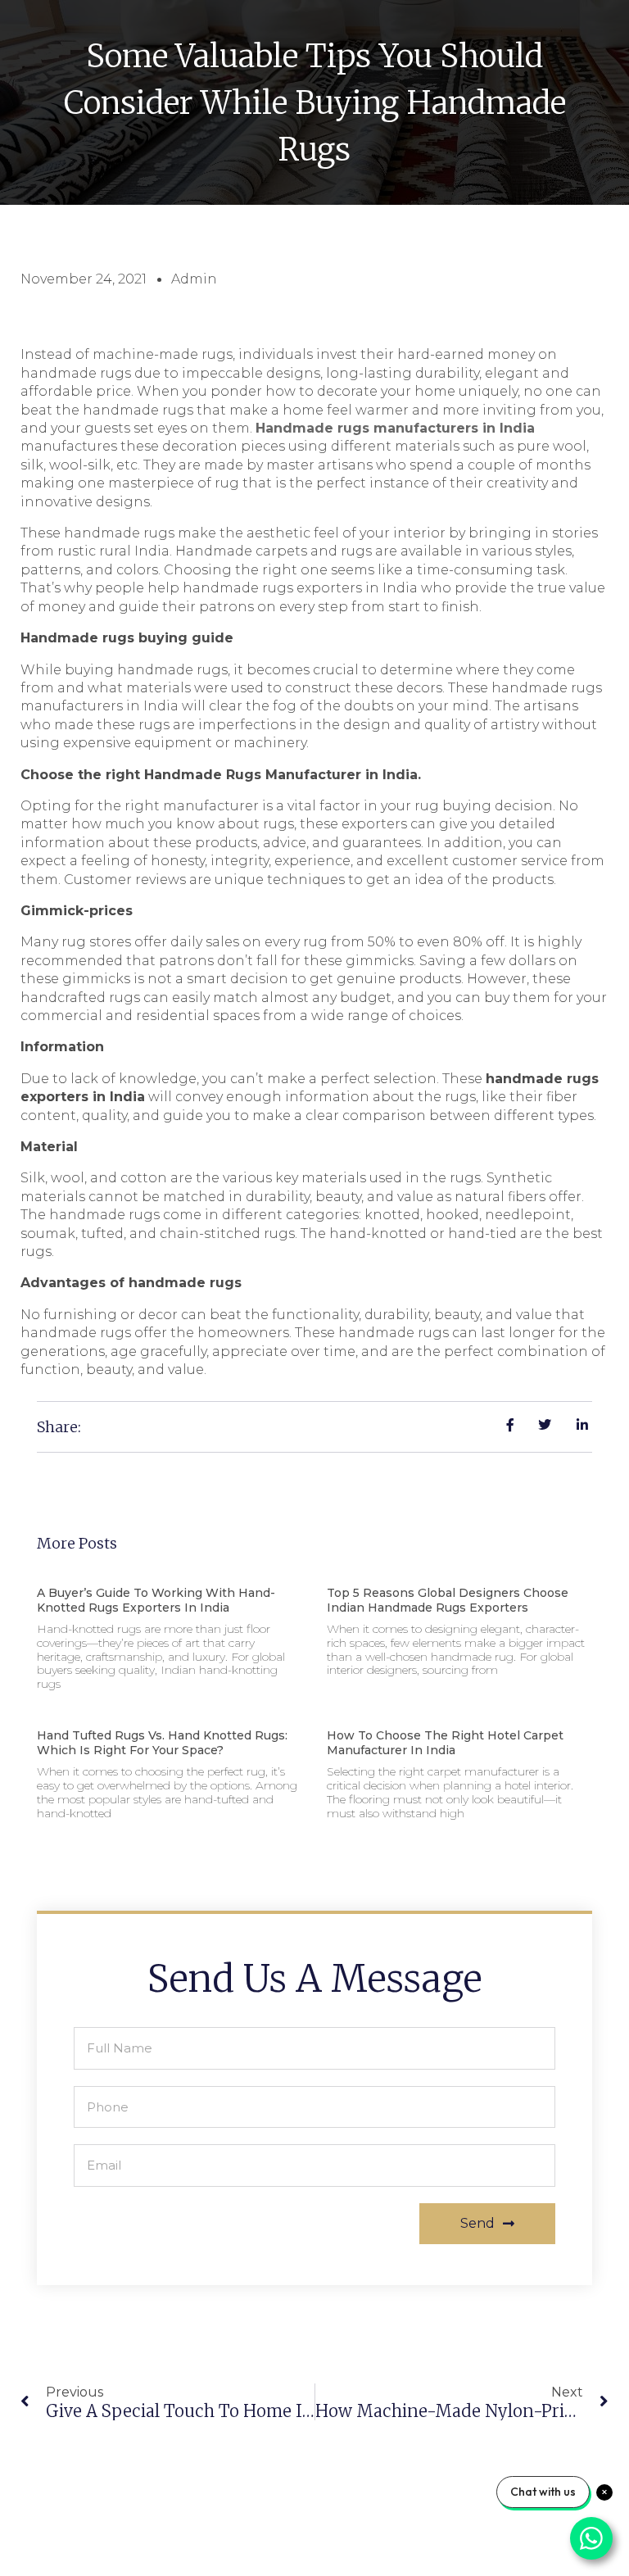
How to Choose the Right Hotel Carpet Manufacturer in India (445, 1743)
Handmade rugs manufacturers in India (395, 428)
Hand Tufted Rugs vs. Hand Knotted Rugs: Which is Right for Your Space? (162, 1743)
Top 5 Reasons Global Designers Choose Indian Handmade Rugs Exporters (448, 1600)
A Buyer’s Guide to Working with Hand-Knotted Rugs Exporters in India (156, 1600)
